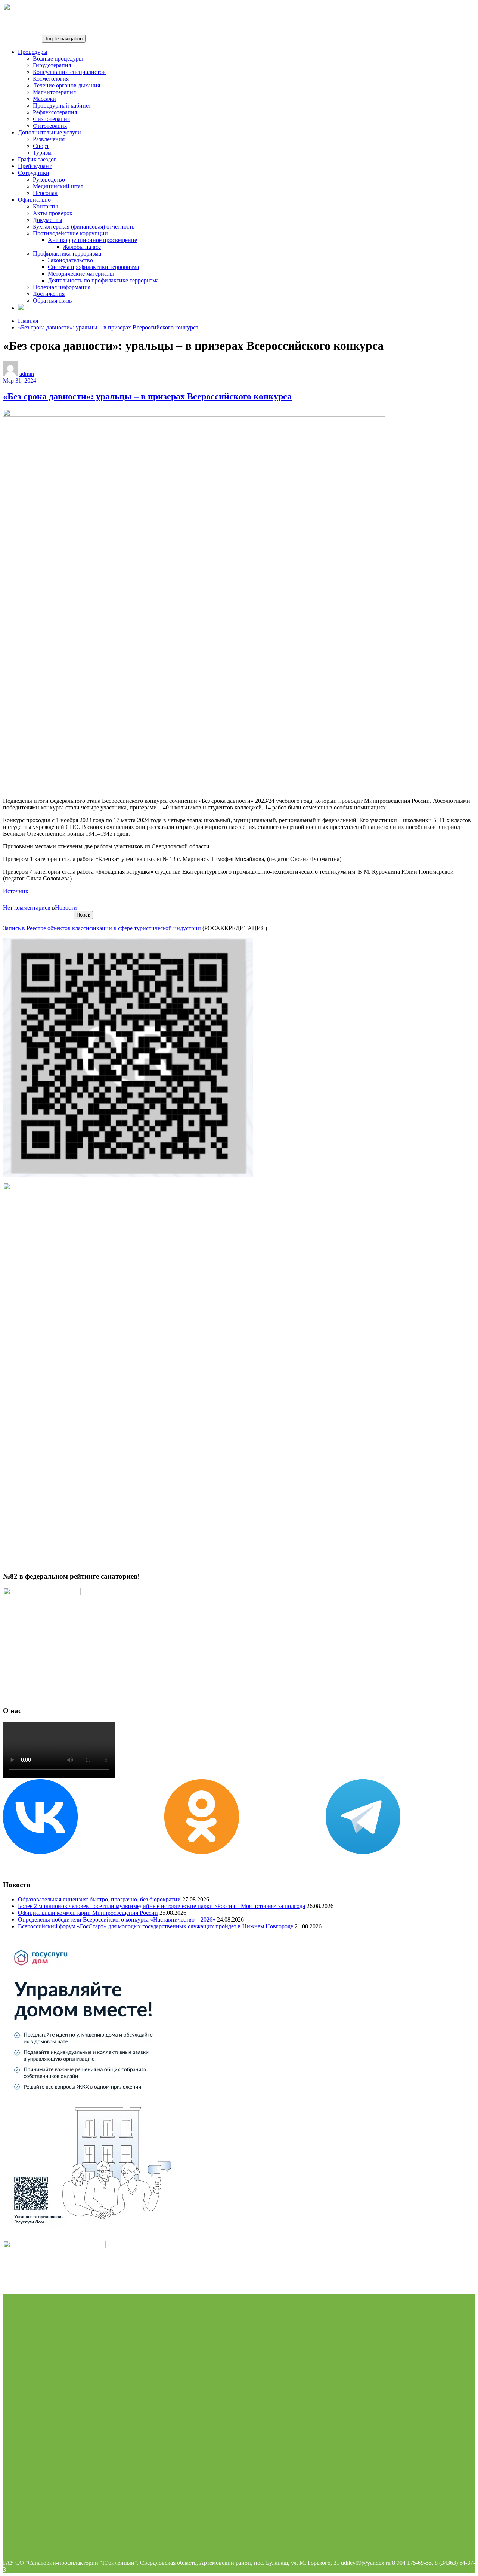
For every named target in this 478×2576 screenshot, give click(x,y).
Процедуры (33, 52)
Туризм (42, 153)
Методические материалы (81, 274)
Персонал (45, 193)
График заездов (37, 159)
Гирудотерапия (52, 65)
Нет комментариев (27, 908)
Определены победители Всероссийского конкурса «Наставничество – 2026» (117, 1919)
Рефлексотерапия (55, 112)
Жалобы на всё (82, 247)
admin (27, 374)
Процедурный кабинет (62, 106)
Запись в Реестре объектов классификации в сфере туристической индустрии (103, 928)
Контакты (45, 206)
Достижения (49, 294)
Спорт (41, 146)
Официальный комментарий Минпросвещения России (88, 1913)
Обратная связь (52, 301)
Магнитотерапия (54, 92)
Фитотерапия (50, 126)
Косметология (51, 79)
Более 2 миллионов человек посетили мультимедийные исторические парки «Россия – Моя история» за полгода (162, 1906)
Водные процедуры (58, 58)
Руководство (49, 179)
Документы (48, 220)
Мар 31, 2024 (20, 380)
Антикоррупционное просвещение (92, 240)
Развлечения (49, 139)
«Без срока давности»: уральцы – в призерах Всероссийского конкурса (108, 327)
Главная (28, 321)
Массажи (44, 99)
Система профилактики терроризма (93, 267)
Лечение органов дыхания (66, 85)
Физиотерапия (51, 119)
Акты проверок (53, 213)
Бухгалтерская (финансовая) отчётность (84, 227)
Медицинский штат (58, 186)
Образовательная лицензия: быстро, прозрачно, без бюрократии (99, 1899)
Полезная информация (62, 287)
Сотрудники (34, 173)
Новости (66, 908)
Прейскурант (35, 166)
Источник (16, 891)
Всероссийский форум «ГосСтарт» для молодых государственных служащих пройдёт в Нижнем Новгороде (156, 1926)
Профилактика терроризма (67, 253)
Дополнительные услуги (49, 132)
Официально (34, 200)
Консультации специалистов (69, 72)
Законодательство (70, 260)
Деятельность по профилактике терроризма (103, 280)
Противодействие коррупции (70, 233)
